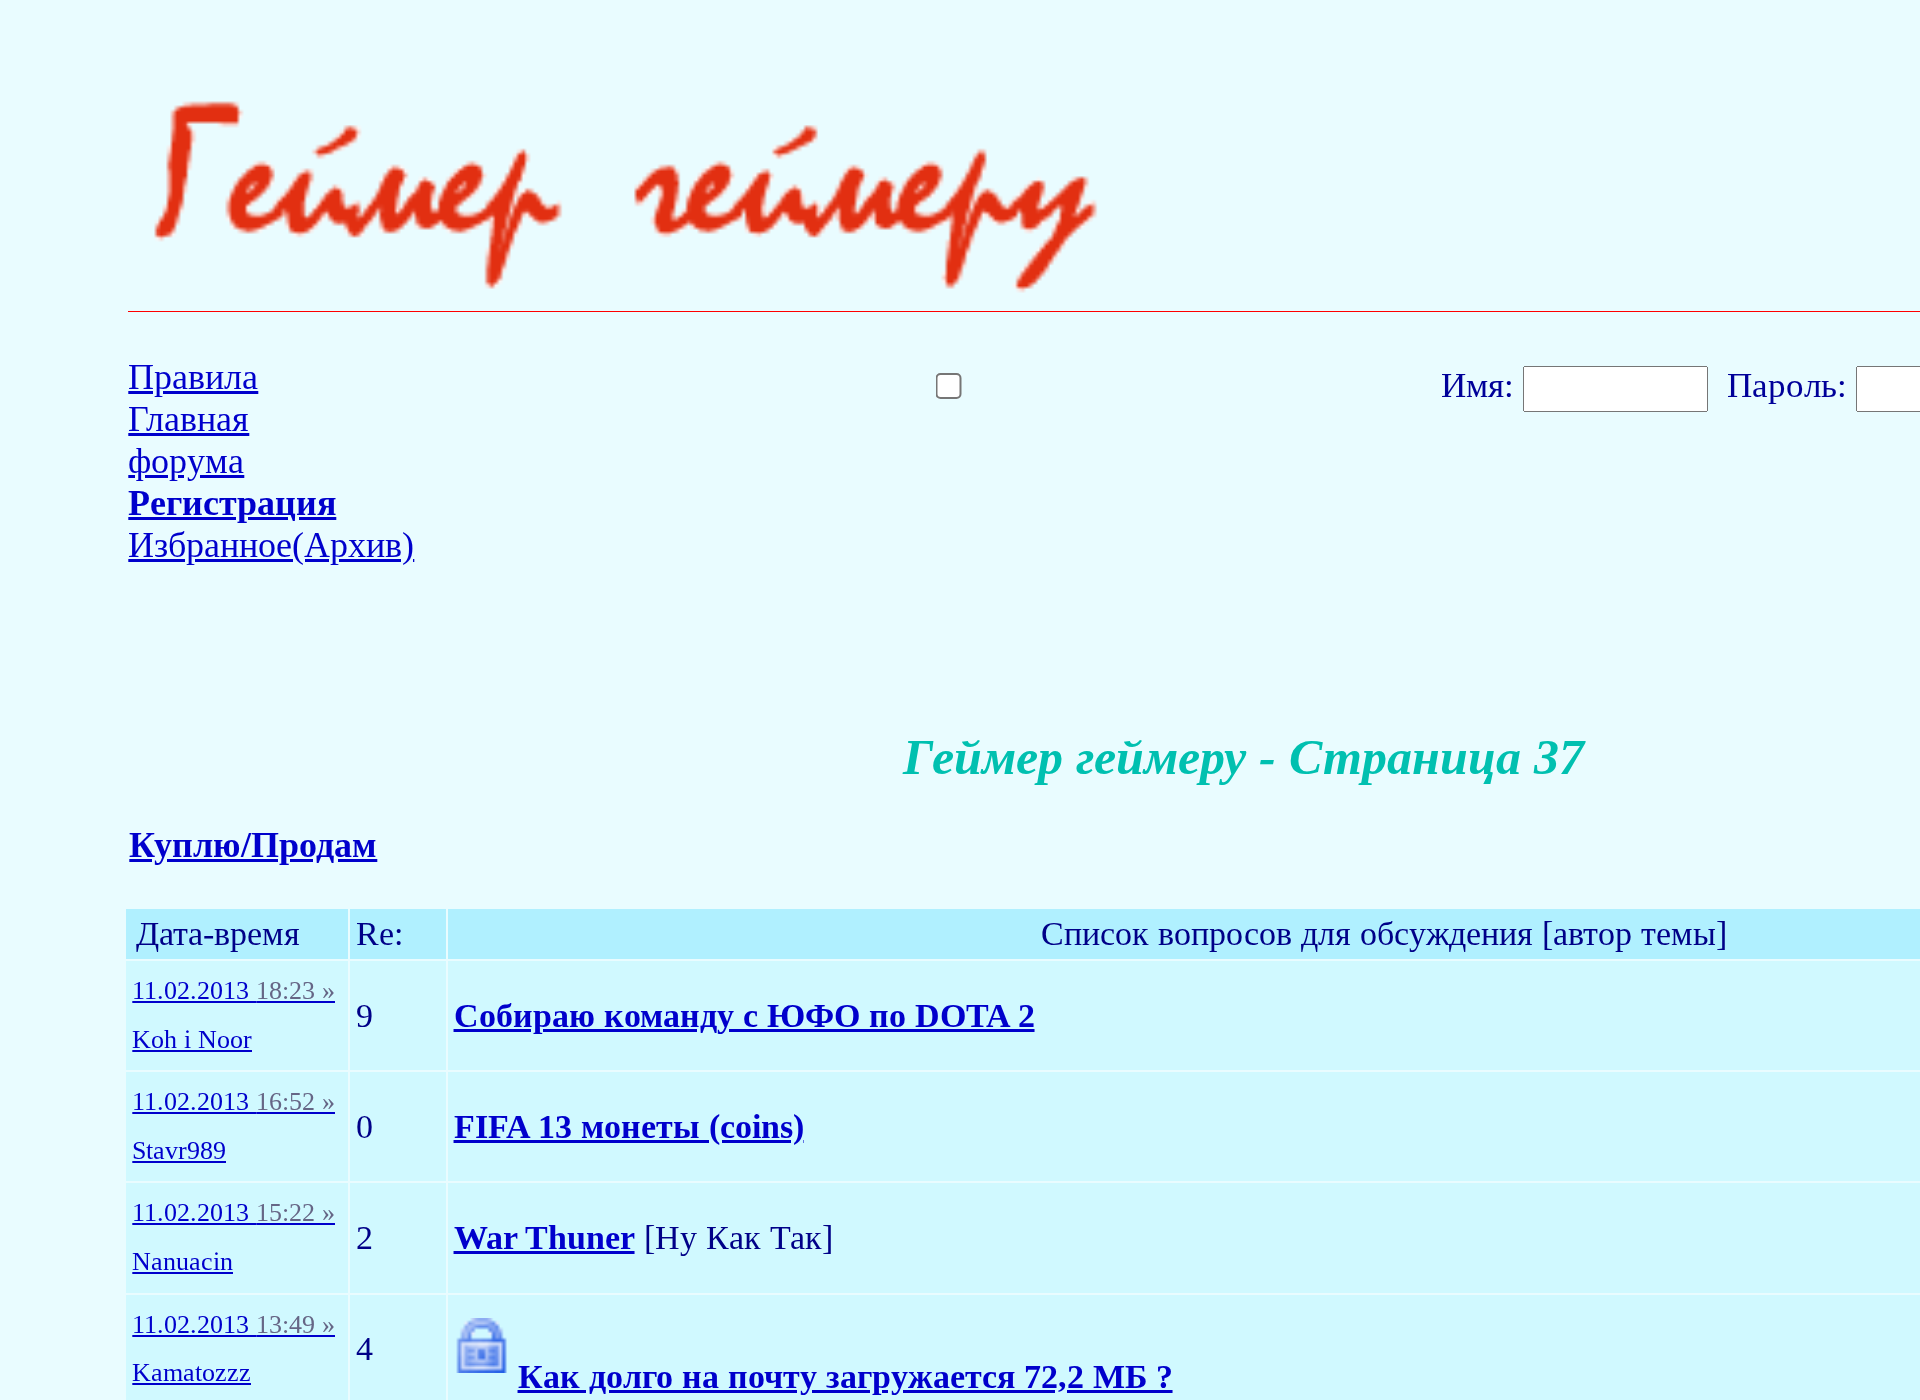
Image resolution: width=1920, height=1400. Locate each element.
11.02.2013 (233, 991)
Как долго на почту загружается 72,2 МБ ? (845, 1376)
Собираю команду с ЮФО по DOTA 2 (744, 1015)
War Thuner (544, 1237)
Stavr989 (179, 1151)
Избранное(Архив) (271, 545)
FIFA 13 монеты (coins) (629, 1126)
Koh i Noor (192, 1040)
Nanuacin (182, 1262)
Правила (193, 377)
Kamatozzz (191, 1373)
